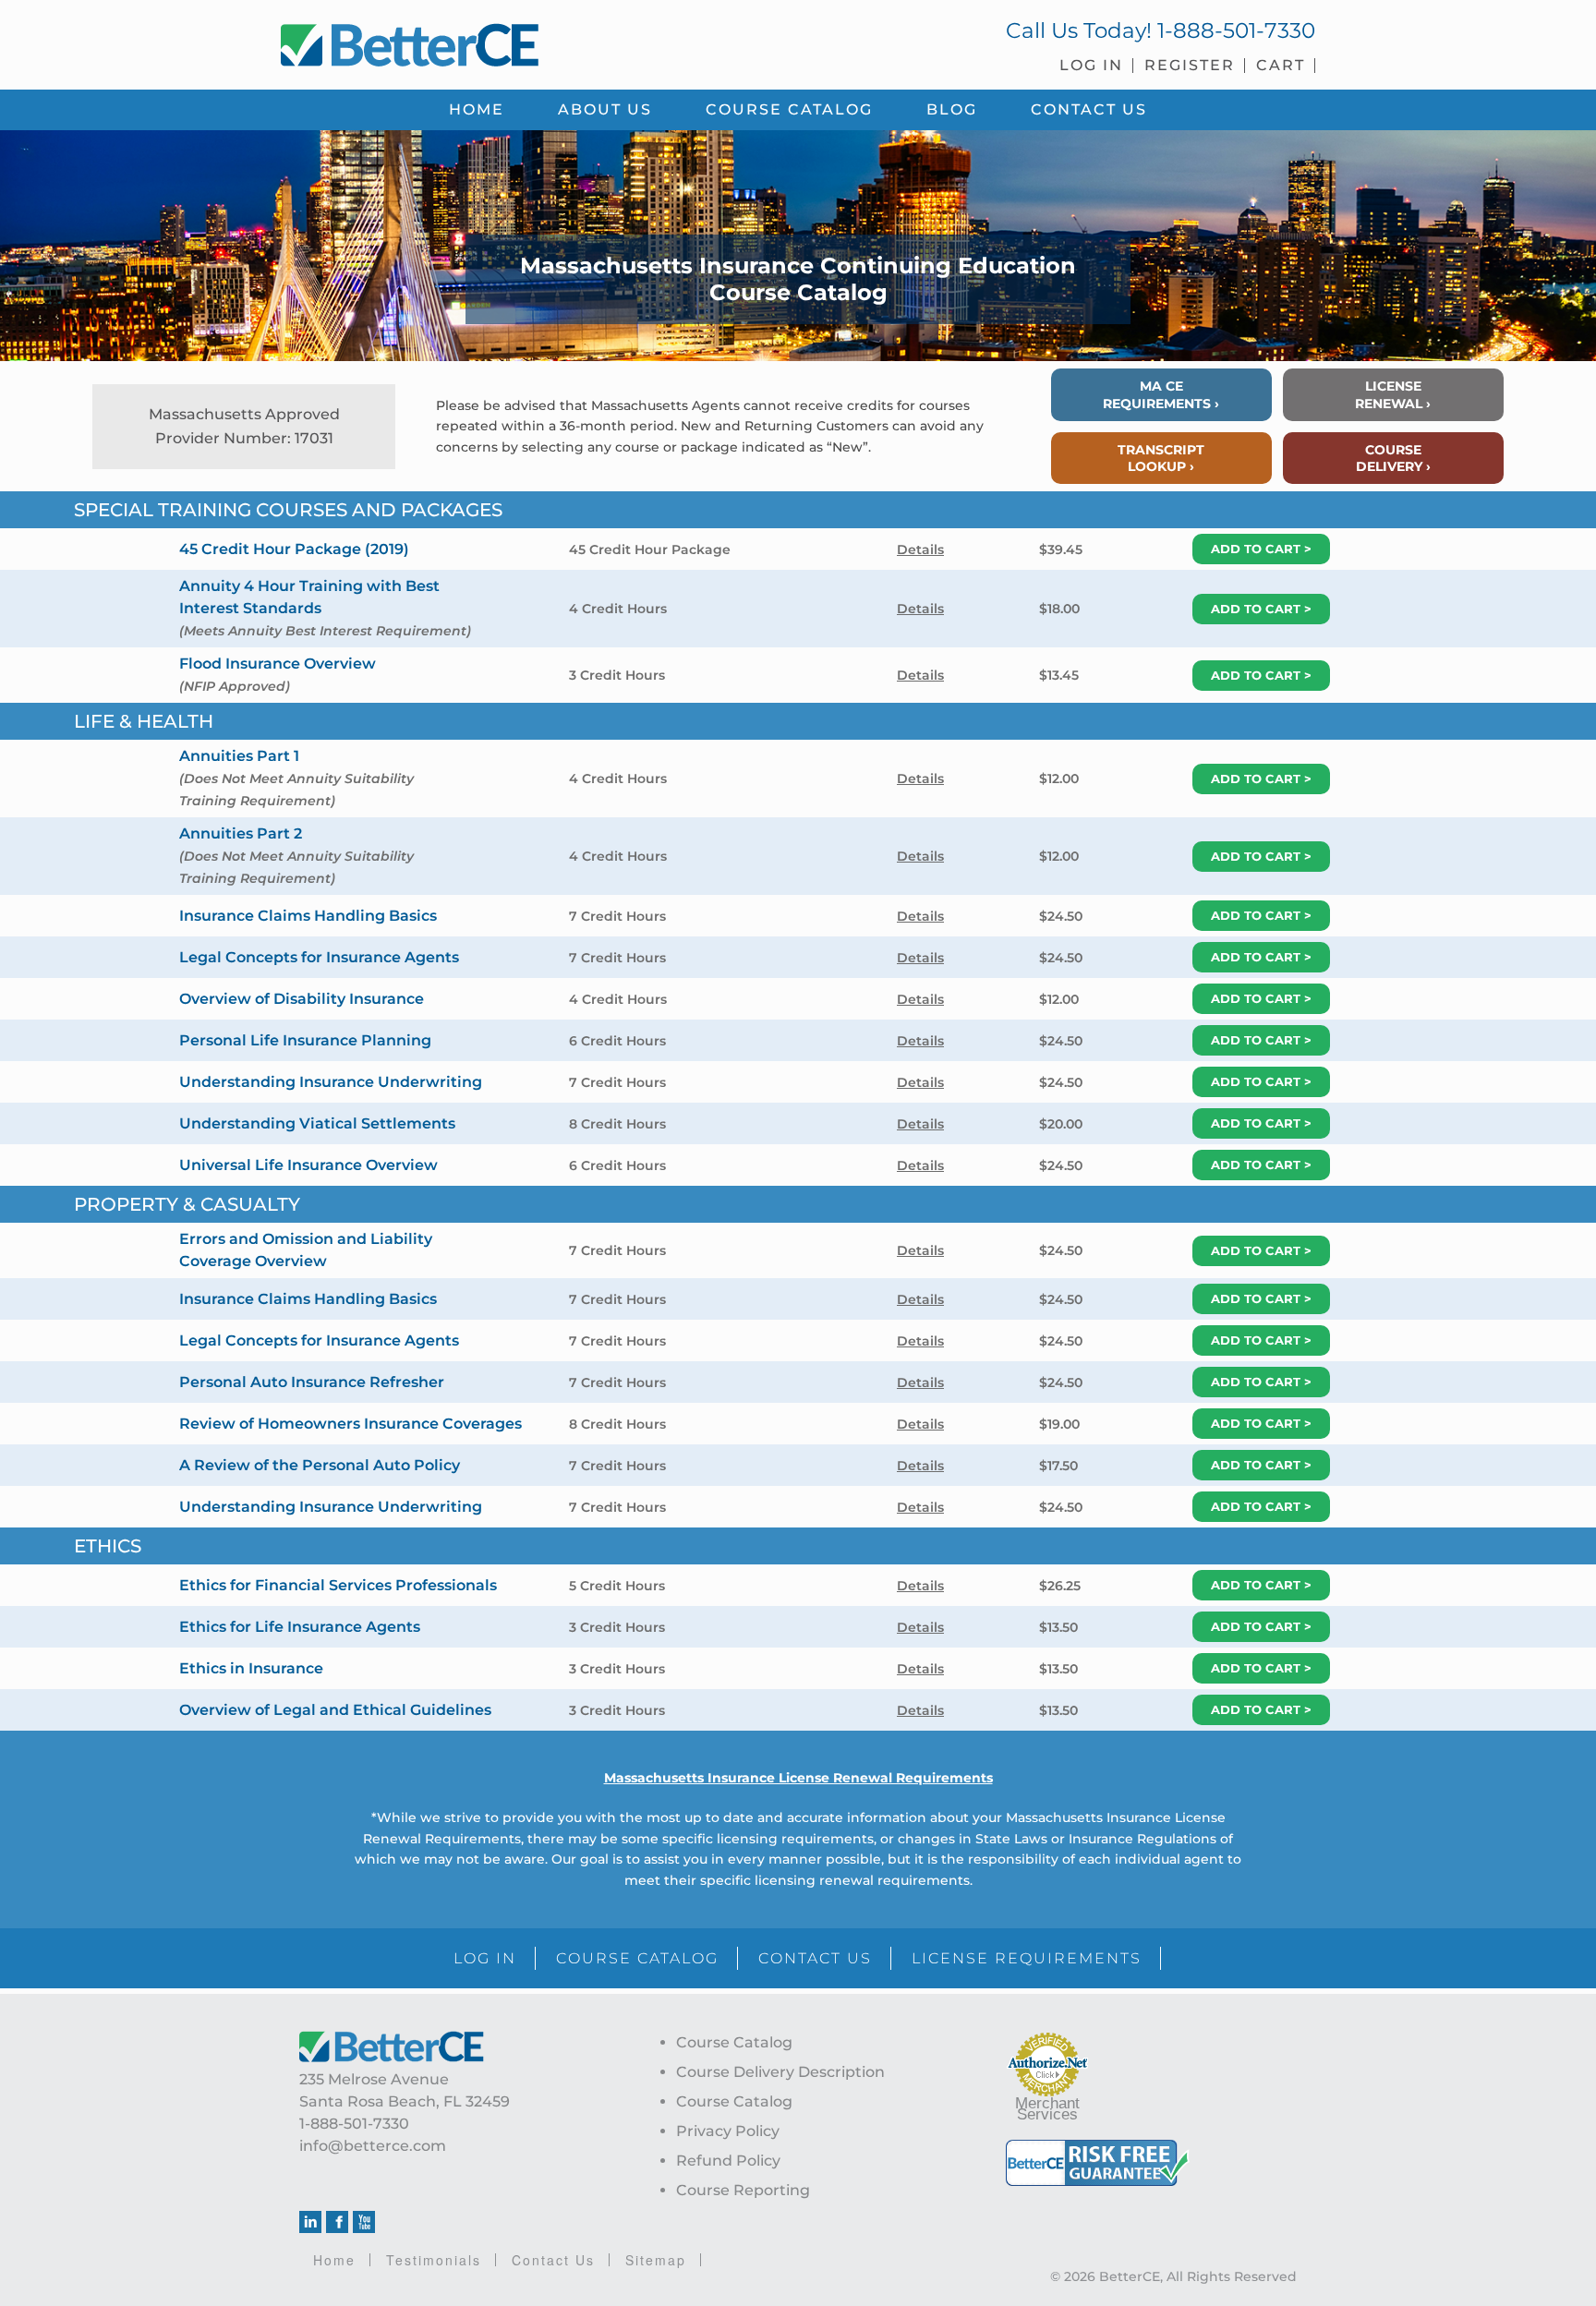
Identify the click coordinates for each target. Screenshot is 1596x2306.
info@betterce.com (373, 2146)
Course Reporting (743, 2190)
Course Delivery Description (780, 2072)
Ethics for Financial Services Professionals (338, 1585)
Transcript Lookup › (1161, 458)
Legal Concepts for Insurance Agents (319, 957)
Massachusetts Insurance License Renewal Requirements (798, 1778)
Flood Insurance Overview (278, 664)
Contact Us (553, 2260)
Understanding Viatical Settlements (317, 1123)
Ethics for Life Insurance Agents (300, 1627)
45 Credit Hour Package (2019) (294, 549)
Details (920, 549)
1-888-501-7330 (1236, 30)
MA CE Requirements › (1161, 394)
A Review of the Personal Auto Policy (320, 1465)
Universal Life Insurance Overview (308, 1165)
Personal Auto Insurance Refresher (312, 1382)
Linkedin (310, 2222)
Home (334, 2260)
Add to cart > (1261, 549)
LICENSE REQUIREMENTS (1027, 1958)
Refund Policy (728, 2161)
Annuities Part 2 (241, 833)
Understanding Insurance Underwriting (331, 1082)
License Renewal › (1393, 394)
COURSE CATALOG (637, 1958)
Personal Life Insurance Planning (305, 1040)
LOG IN (485, 1958)
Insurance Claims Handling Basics (308, 916)
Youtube (364, 2222)
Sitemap (656, 2260)
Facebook (337, 2222)
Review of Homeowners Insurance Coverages (351, 1424)
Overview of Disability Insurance (302, 999)
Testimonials (434, 2260)
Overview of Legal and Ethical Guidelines (335, 1710)
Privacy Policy (728, 2131)
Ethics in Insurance (251, 1668)
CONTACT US (815, 1958)
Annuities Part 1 (239, 756)
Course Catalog (734, 2042)
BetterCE (529, 42)
